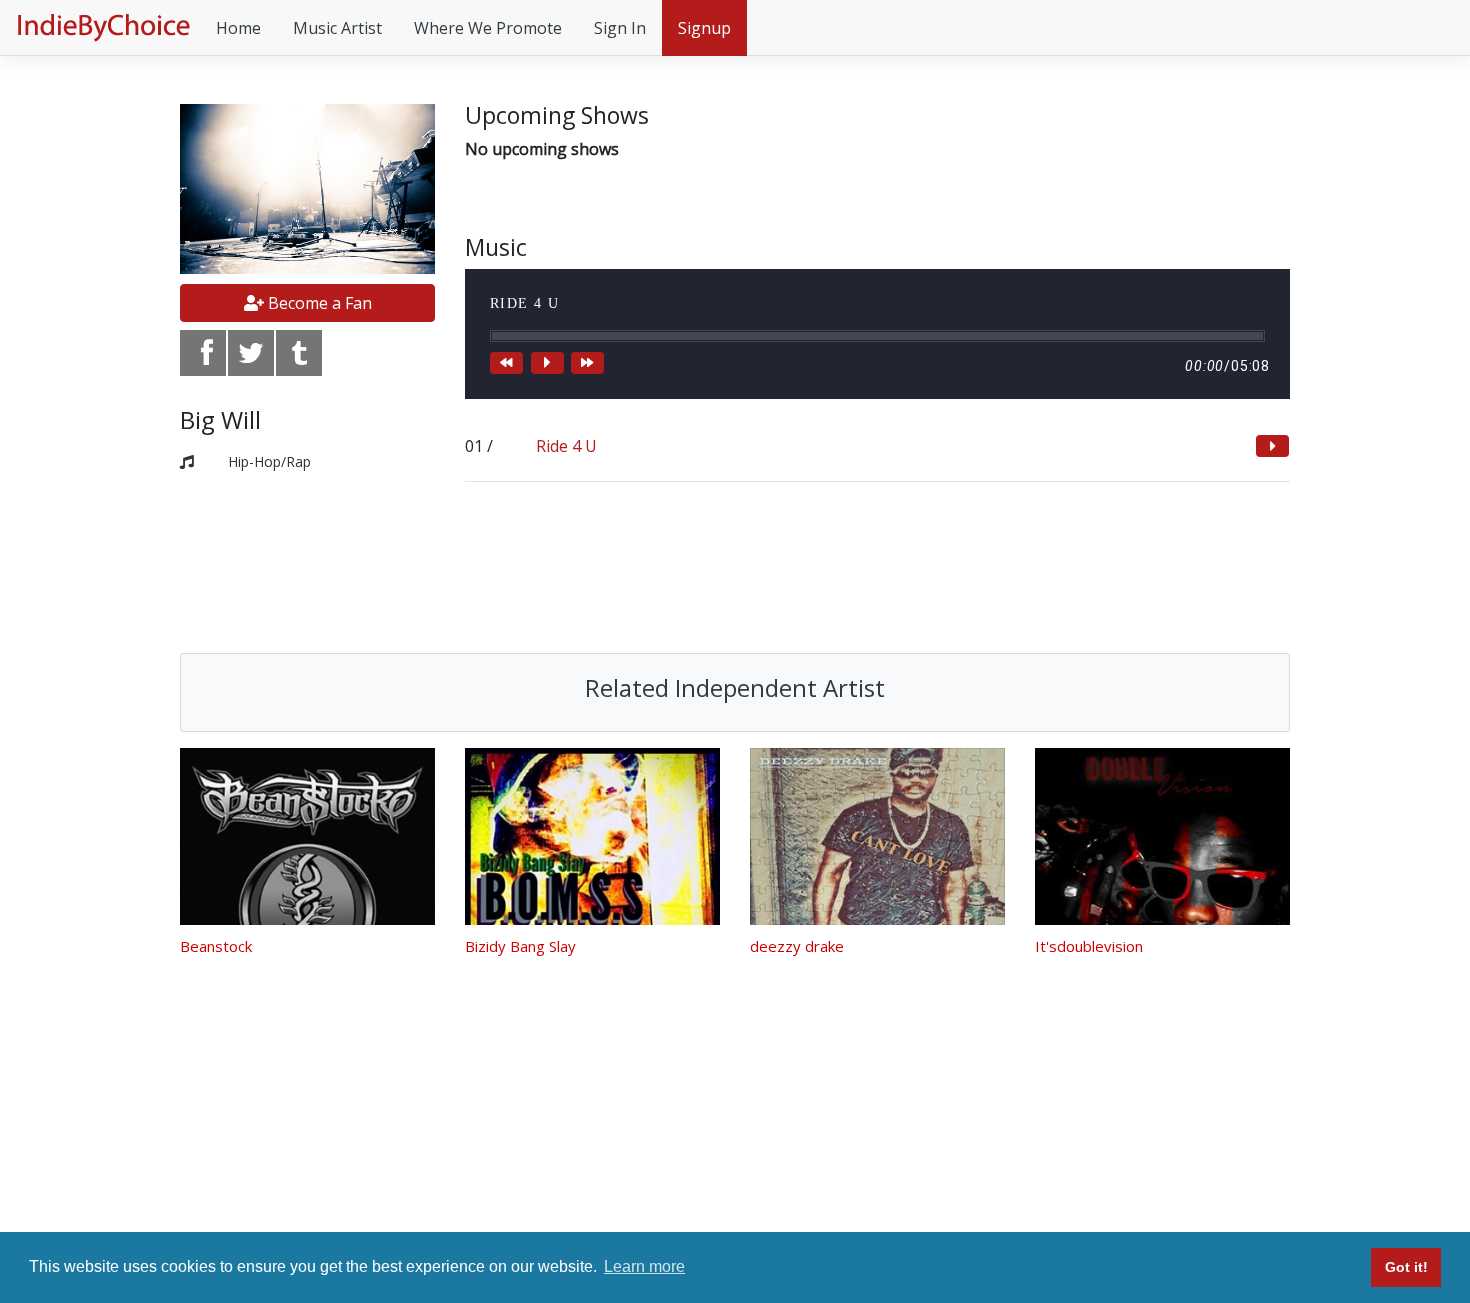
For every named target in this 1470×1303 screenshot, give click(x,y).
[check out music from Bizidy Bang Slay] (592, 836)
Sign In (620, 28)
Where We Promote (488, 28)
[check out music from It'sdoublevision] (1162, 836)
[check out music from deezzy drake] (877, 836)
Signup (704, 28)
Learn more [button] (644, 1266)
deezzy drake (797, 946)
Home (238, 28)
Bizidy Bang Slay (520, 946)
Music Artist (337, 28)
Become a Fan (318, 303)
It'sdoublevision (1089, 946)
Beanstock (216, 946)
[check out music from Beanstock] (307, 836)
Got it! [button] (1406, 1267)
